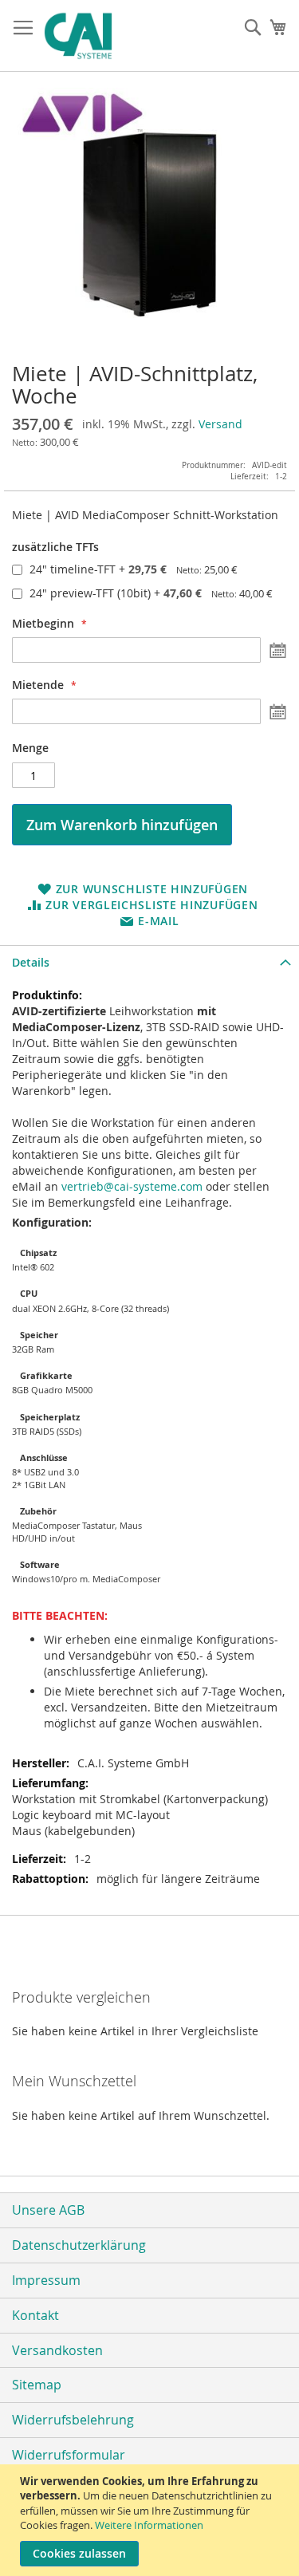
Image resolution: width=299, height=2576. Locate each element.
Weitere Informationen (149, 2525)
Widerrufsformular (69, 2455)
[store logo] (113, 36)
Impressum (46, 2280)
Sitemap (37, 2385)
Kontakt (35, 2315)
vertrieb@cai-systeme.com (132, 1186)
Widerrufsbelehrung (73, 2420)
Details (31, 962)
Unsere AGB (48, 2210)
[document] (151, 2520)
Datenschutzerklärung (79, 2245)
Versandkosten (57, 2350)
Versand (220, 424)
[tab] (149, 962)
